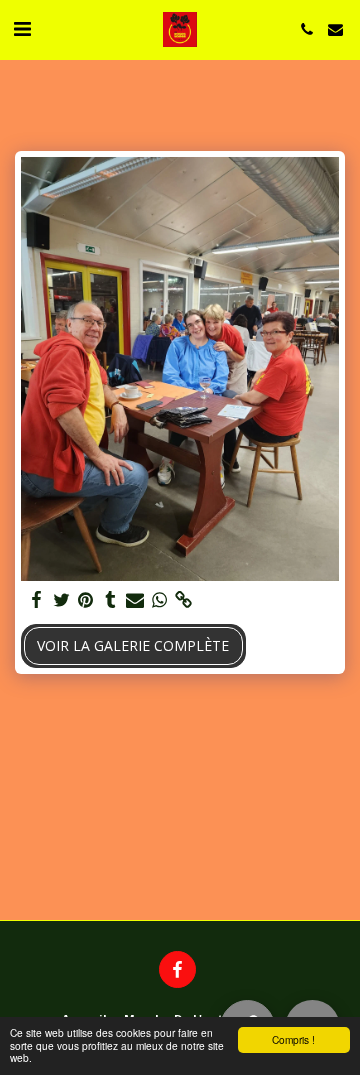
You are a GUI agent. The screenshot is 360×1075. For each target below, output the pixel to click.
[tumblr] (111, 600)
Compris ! (293, 1039)
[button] (22, 28)
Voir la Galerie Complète (133, 645)
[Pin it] (86, 600)
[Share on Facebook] (37, 600)
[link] (184, 600)
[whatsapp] (160, 600)
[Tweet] (62, 600)
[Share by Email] (135, 600)
